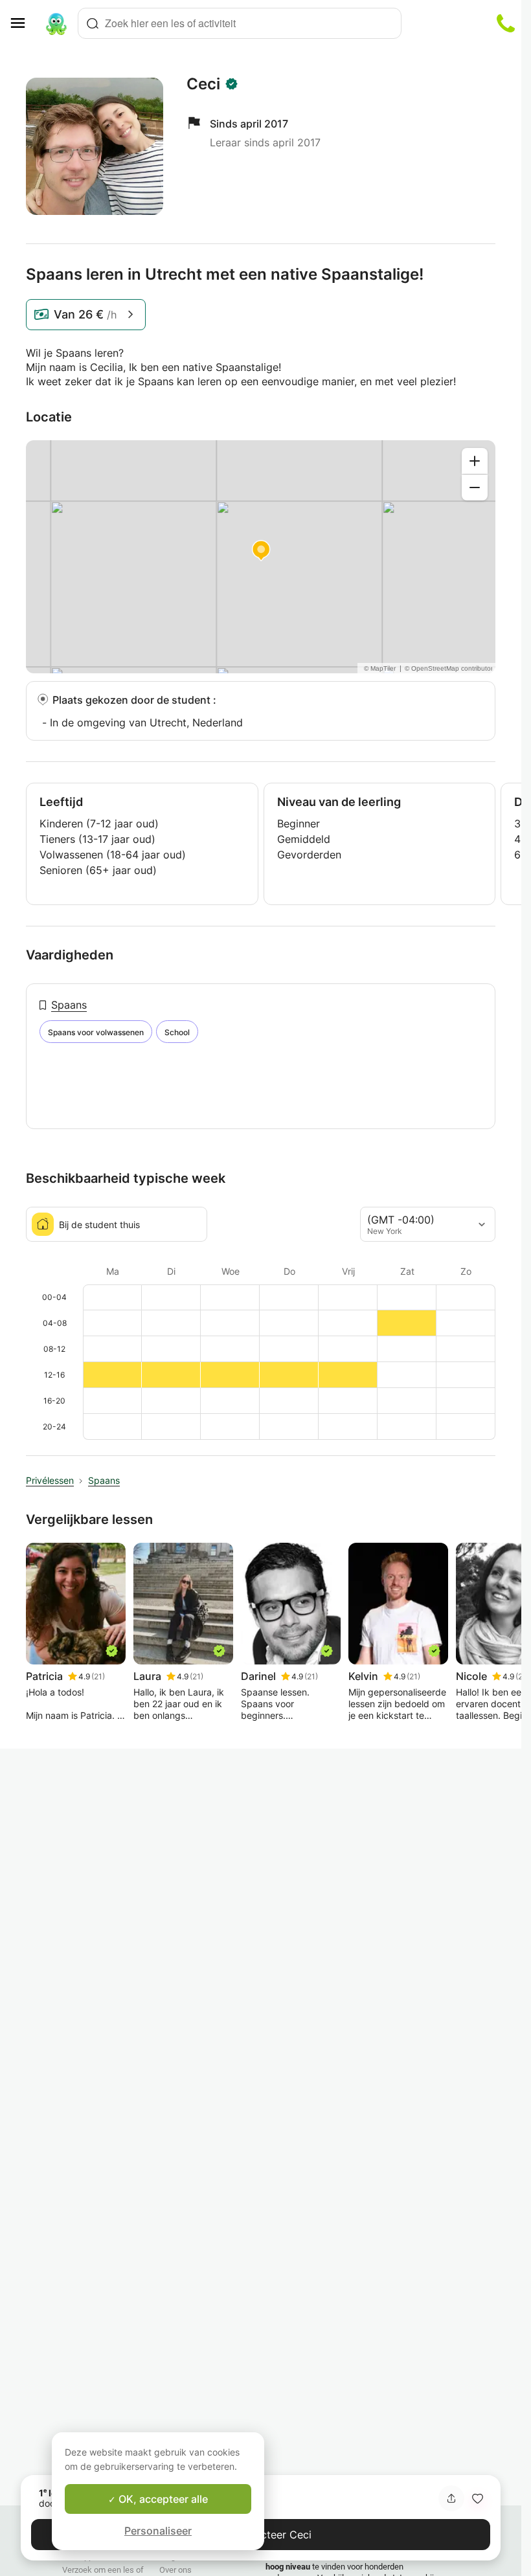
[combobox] (240, 23)
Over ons (175, 2570)
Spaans (69, 1005)
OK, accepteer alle (162, 2499)
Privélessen (50, 1480)
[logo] (56, 23)
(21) (98, 1676)
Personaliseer (158, 2531)
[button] (477, 2498)
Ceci (203, 84)
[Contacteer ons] (506, 23)
